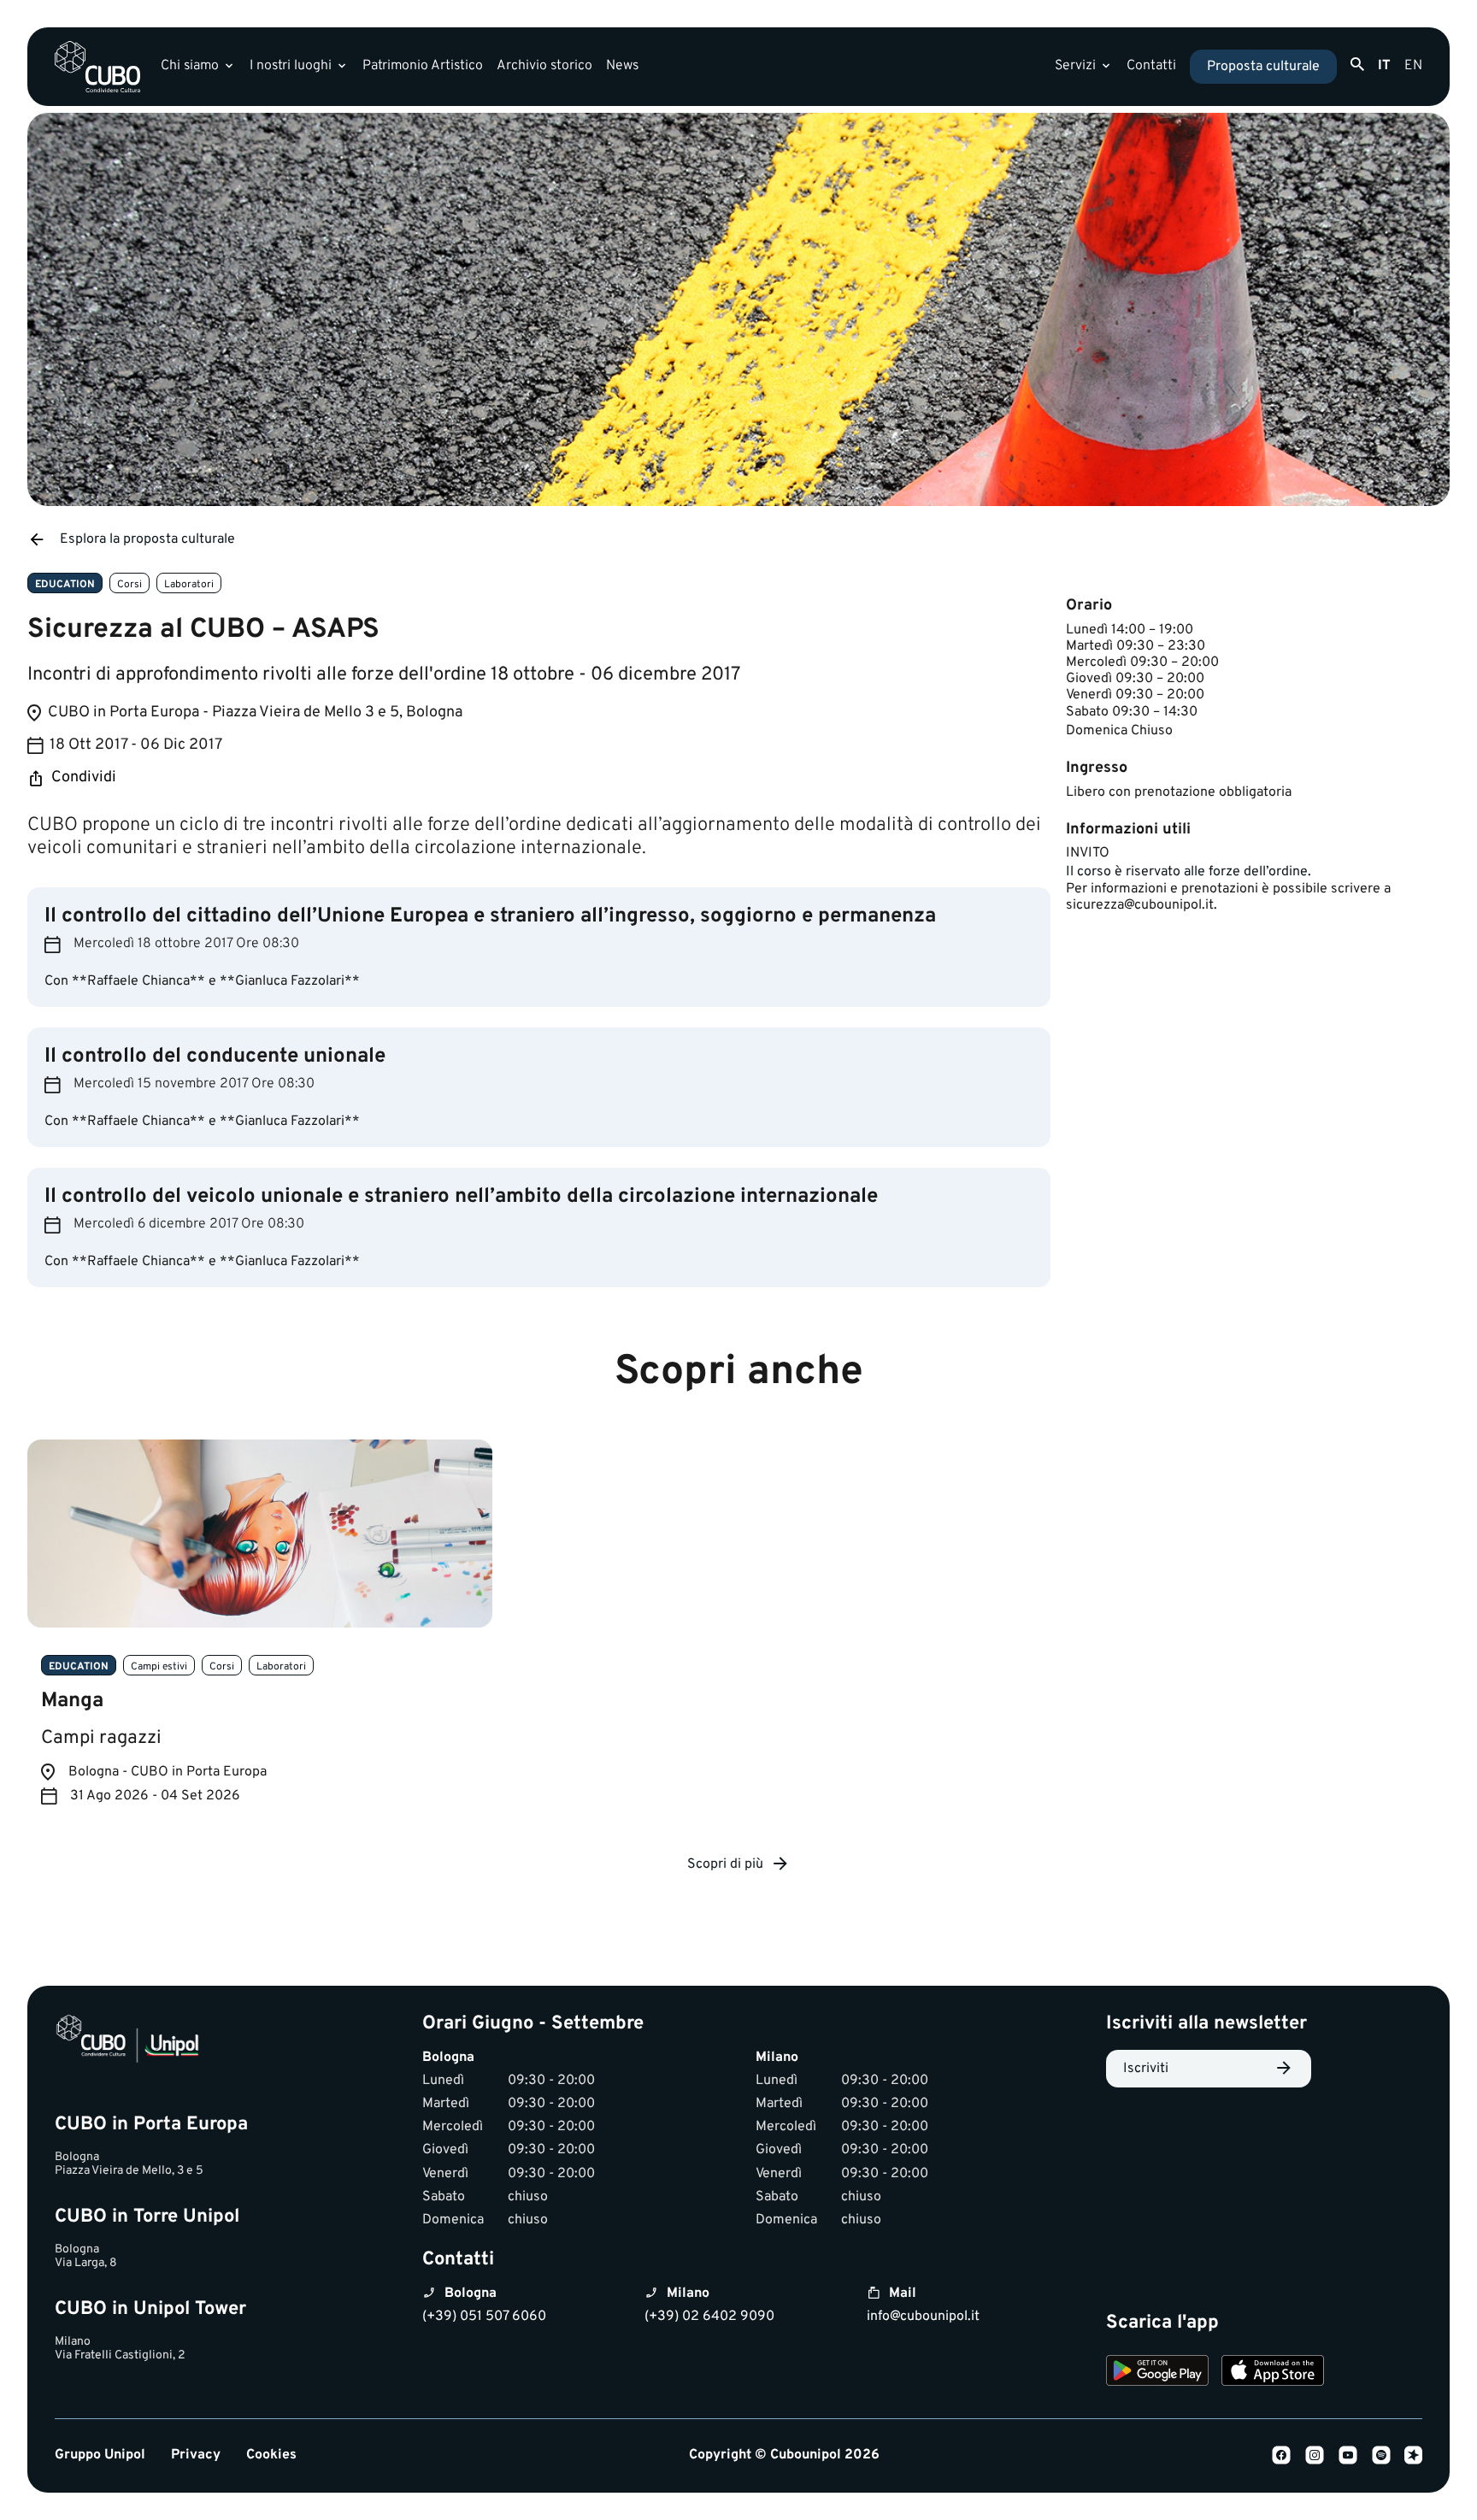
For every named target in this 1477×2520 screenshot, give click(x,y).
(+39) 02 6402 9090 (709, 2317)
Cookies (271, 2455)
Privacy (196, 2455)
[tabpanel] (260, 1636)
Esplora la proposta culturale (147, 539)
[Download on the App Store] (1273, 2373)
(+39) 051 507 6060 (484, 2317)
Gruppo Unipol (100, 2455)
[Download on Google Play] (1157, 2373)
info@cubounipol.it (923, 2317)
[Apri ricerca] (1357, 65)
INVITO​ (1088, 853)
